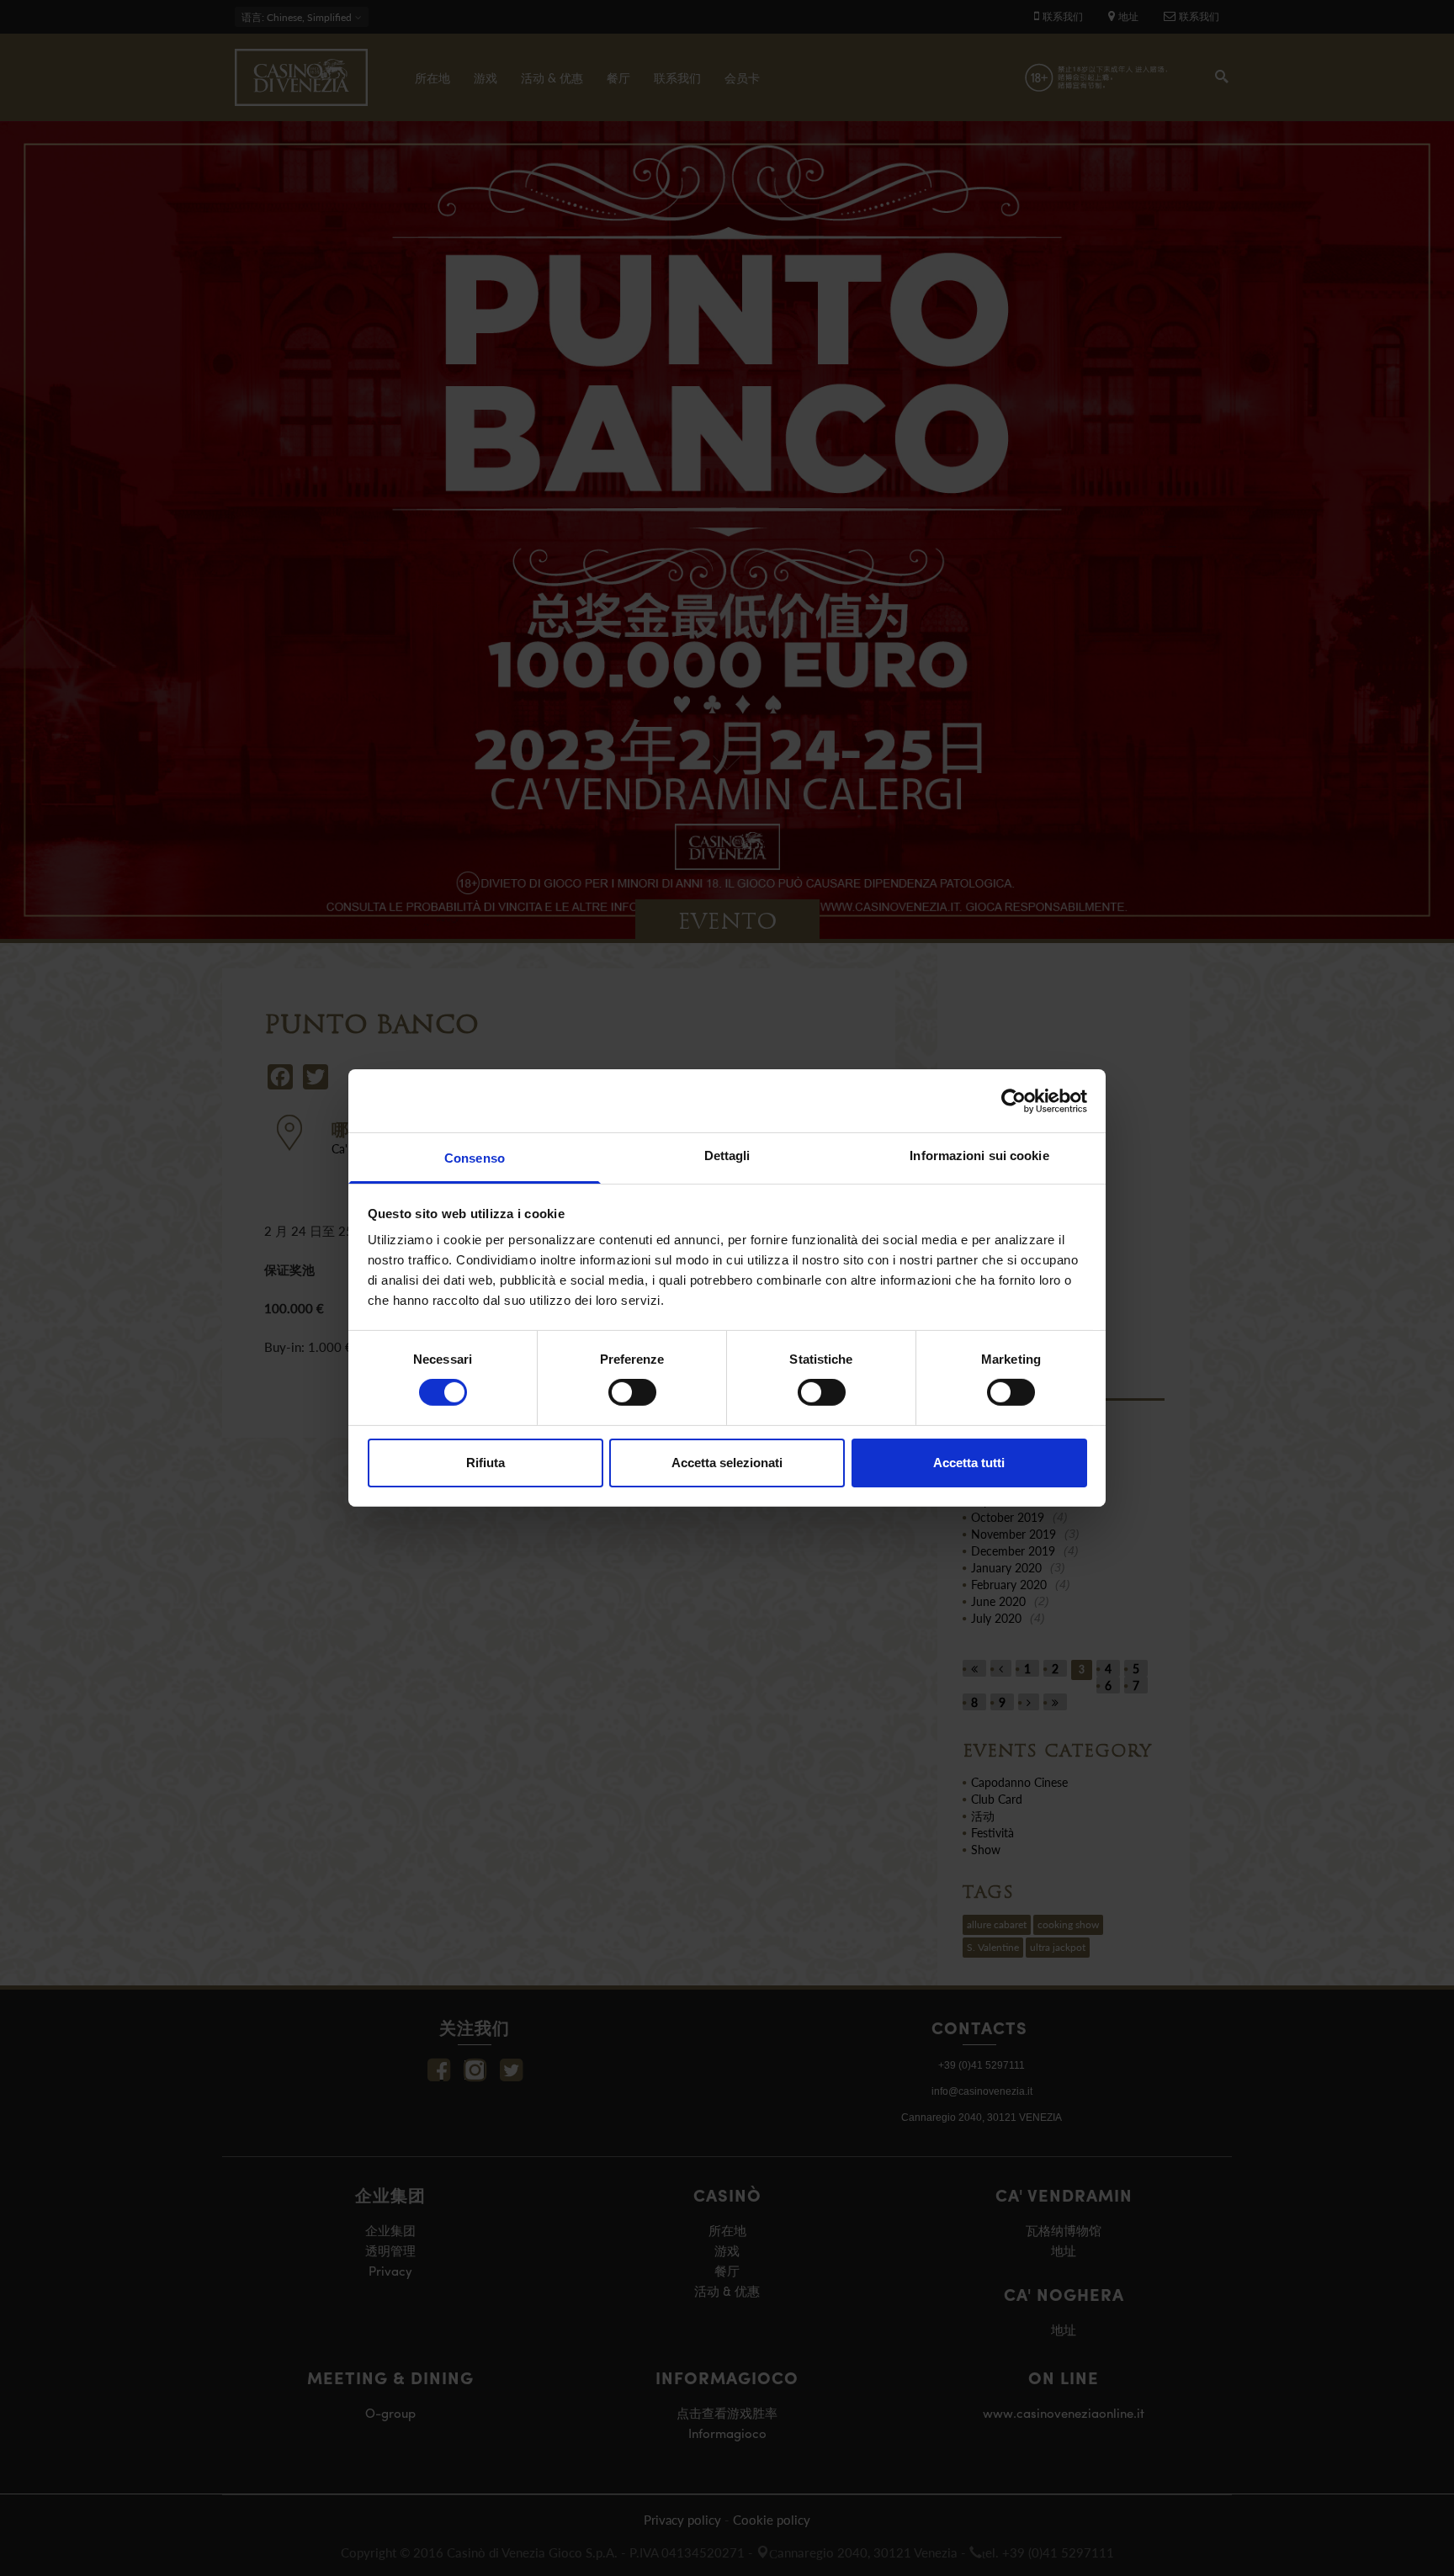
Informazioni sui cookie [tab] (979, 1155)
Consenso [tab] (475, 1158)
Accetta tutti (969, 1463)
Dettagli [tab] (727, 1155)
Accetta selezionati (727, 1463)
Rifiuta (486, 1463)
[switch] (632, 1392)
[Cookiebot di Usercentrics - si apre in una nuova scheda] (1014, 1100)
